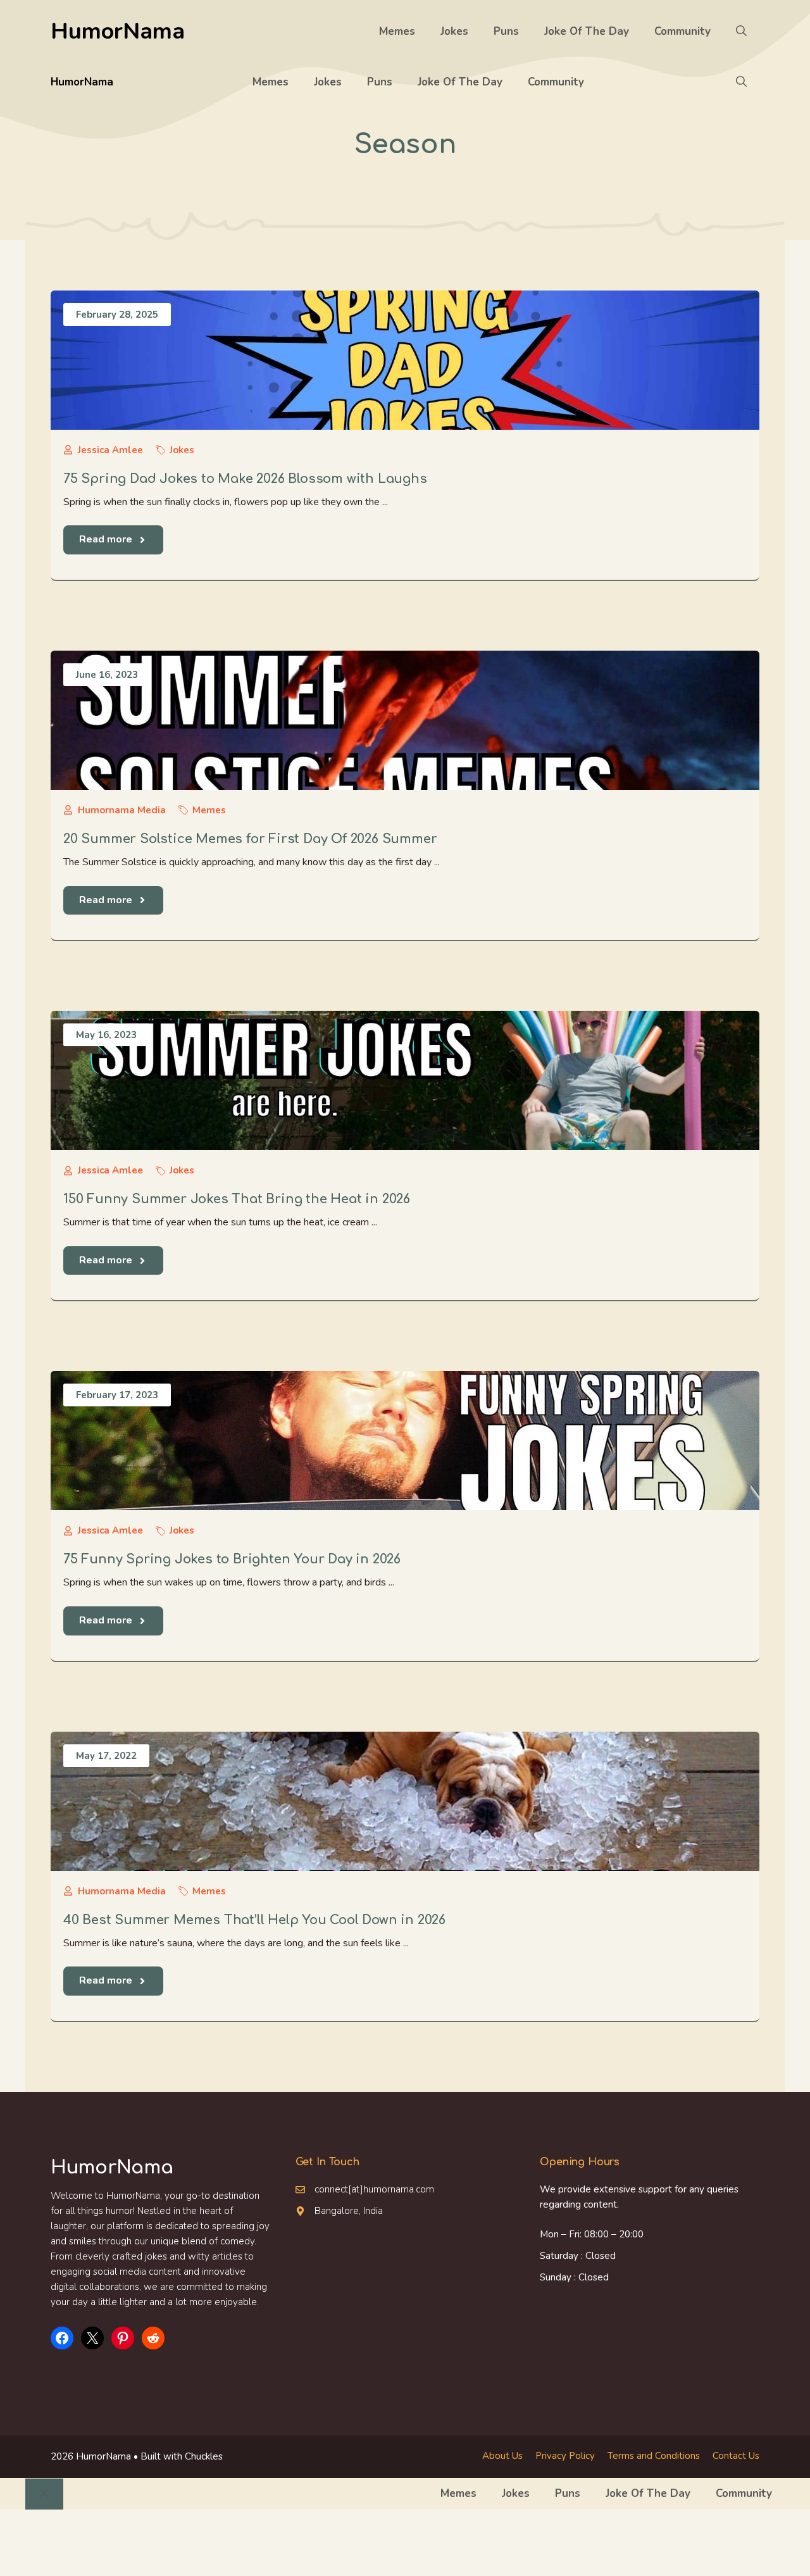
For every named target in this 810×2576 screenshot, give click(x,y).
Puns (506, 31)
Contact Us (736, 2456)
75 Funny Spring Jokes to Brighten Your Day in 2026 (232, 1559)
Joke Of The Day (587, 31)
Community (682, 31)
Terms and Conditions (654, 2456)
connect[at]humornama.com (374, 2189)
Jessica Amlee (110, 450)
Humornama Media (122, 810)
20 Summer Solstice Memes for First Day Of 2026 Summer (250, 839)
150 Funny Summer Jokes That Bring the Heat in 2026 (237, 1199)
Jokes (454, 31)
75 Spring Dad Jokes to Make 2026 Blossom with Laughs (245, 479)
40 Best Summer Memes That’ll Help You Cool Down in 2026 (254, 1920)
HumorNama (118, 31)
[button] (741, 32)
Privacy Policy (565, 2456)
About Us (502, 2456)
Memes (397, 31)
